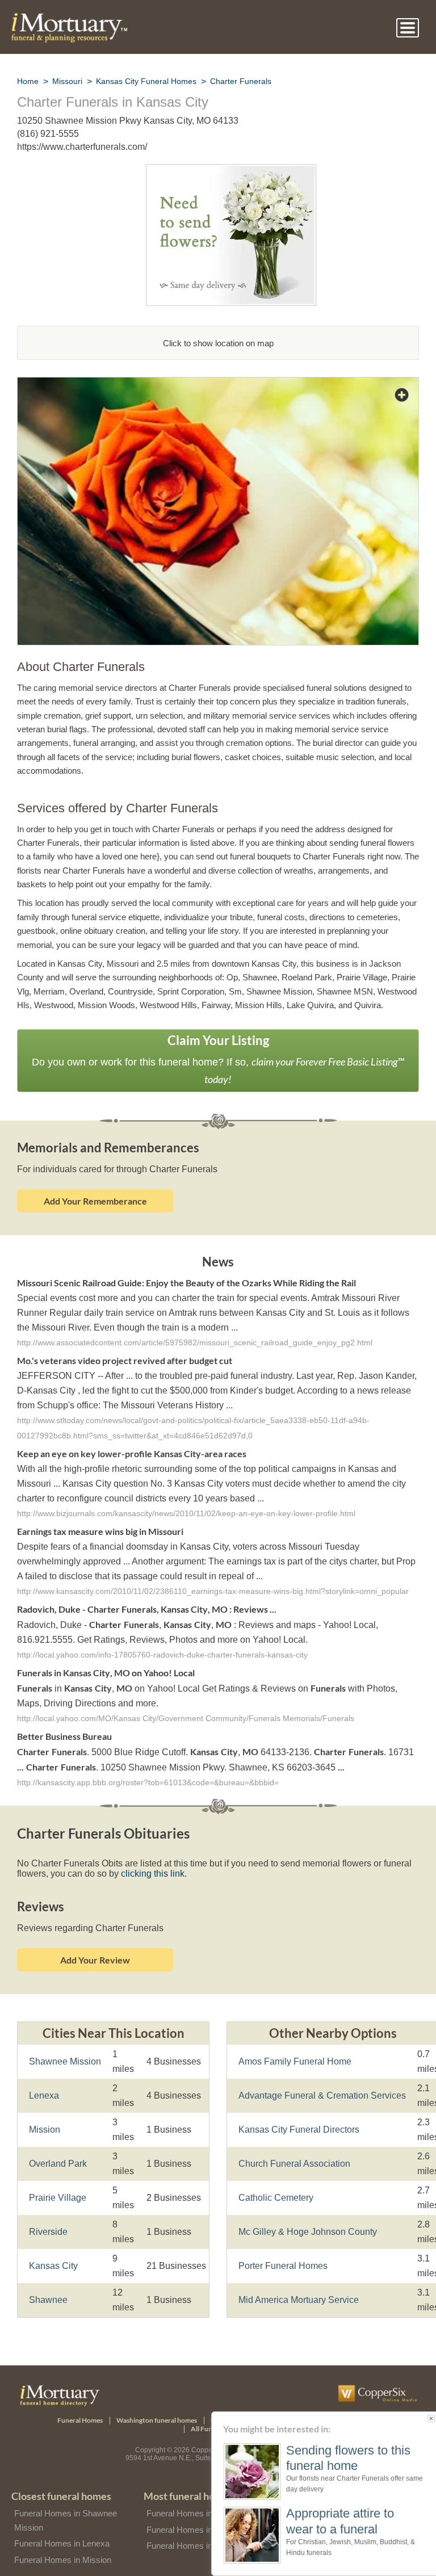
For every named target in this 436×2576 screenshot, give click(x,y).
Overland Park (57, 2161)
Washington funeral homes (157, 2418)
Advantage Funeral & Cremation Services (318, 2093)
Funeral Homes (80, 2418)
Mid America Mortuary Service (298, 2297)
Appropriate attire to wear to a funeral (341, 2521)
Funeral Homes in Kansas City (202, 2511)
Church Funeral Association (293, 2161)
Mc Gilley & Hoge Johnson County (305, 2229)
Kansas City (52, 2263)
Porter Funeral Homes (282, 2263)
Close (429, 2418)
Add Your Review (95, 1957)
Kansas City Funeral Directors (297, 2127)
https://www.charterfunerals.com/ (84, 147)
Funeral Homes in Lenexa (61, 2541)
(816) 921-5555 (48, 134)
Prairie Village (56, 2195)
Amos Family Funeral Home (292, 2059)
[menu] (408, 28)
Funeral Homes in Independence (206, 2543)
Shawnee (47, 2297)
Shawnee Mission (63, 2059)
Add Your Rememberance (95, 1200)
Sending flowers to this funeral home (346, 2458)
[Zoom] (218, 384)
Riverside (47, 2229)
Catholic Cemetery (275, 2195)
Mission (45, 2127)
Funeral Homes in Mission (62, 2557)
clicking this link (146, 1871)
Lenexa (43, 2093)
